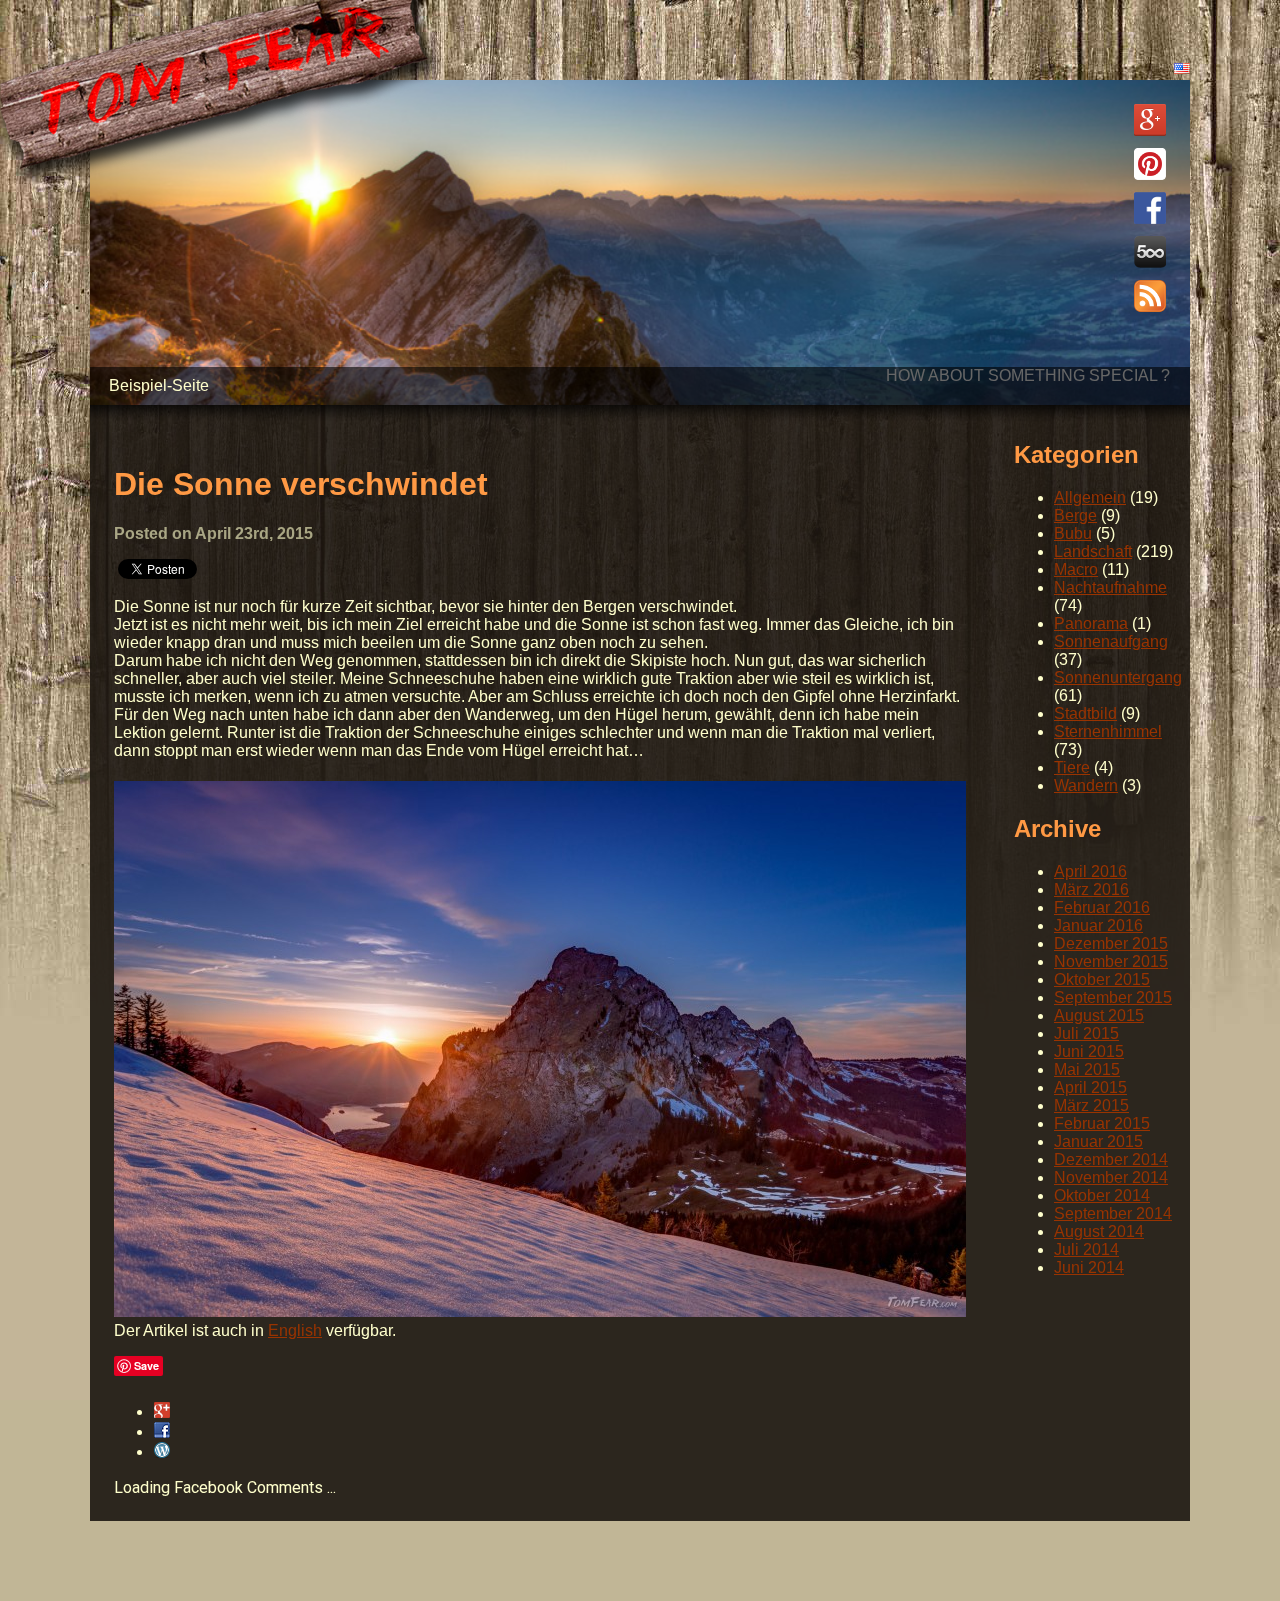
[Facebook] (1150, 210)
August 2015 (1099, 1015)
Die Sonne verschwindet (301, 484)
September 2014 (1113, 1213)
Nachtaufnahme (1110, 587)
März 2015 (1091, 1105)
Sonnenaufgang (1111, 641)
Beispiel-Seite (159, 385)
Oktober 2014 (1102, 1195)
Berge (1075, 515)
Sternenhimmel (1108, 731)
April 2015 (1090, 1087)
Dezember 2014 (1111, 1159)
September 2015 (1113, 997)
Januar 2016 (1098, 925)
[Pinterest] (1150, 166)
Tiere (1072, 767)
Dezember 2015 (1111, 943)
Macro (1076, 569)
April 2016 (1090, 871)
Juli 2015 (1086, 1033)
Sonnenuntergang (1118, 677)
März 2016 (1091, 889)
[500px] (1150, 254)
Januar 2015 (1098, 1141)
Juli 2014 (1086, 1249)
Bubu (1073, 533)
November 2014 (1111, 1177)
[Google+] (1150, 122)
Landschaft (1093, 551)
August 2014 (1099, 1231)
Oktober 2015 (1102, 979)
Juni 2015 (1089, 1051)
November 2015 (1111, 961)
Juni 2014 (1089, 1267)
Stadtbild (1085, 713)
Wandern (1086, 785)
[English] (1182, 68)
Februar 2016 (1102, 907)
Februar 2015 (1102, 1123)
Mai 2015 (1087, 1069)
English (295, 1330)
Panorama (1091, 623)
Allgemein (1090, 497)
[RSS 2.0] (1150, 298)
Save (146, 1365)
